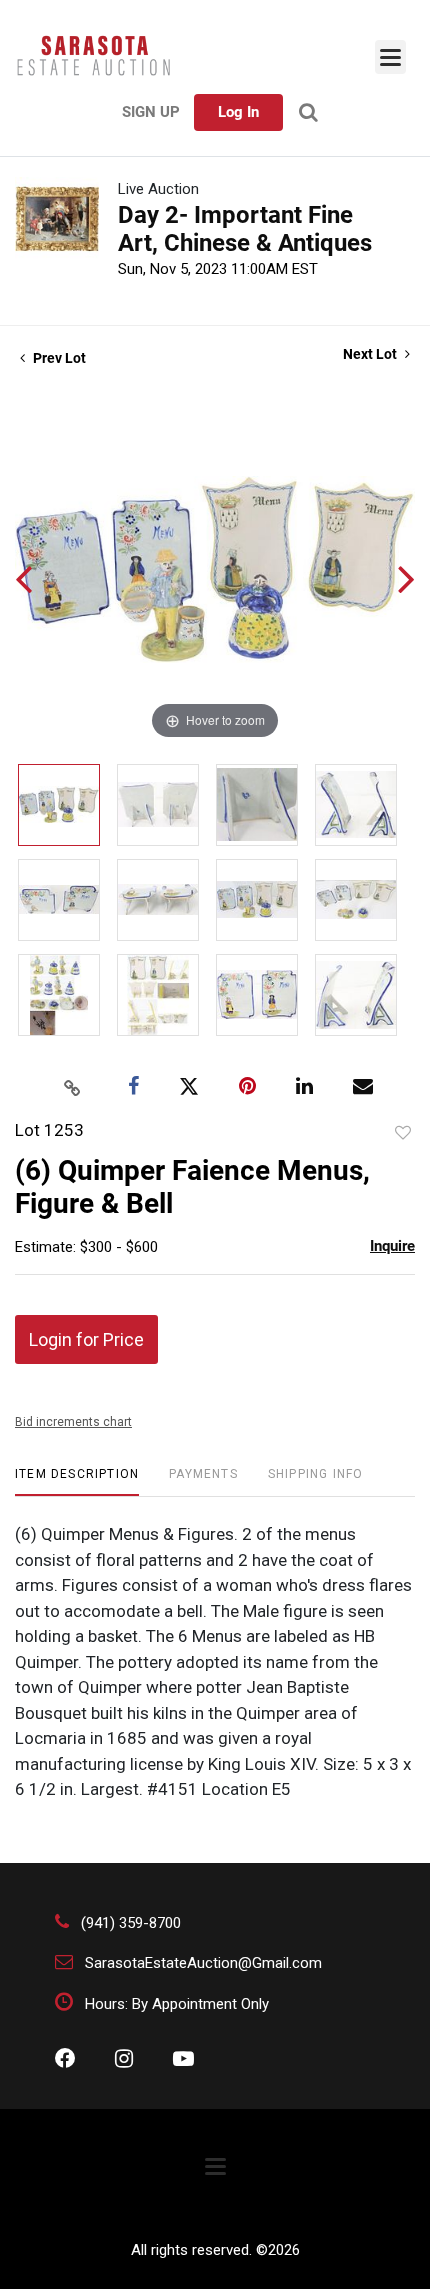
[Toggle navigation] (390, 57)
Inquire (392, 1246)
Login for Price (86, 1339)
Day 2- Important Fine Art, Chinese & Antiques (245, 229)
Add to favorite (403, 1133)
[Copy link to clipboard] (73, 1087)
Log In (238, 112)
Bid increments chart (73, 1422)
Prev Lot (58, 358)
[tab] (77, 1481)
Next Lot (371, 354)
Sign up (151, 112)
